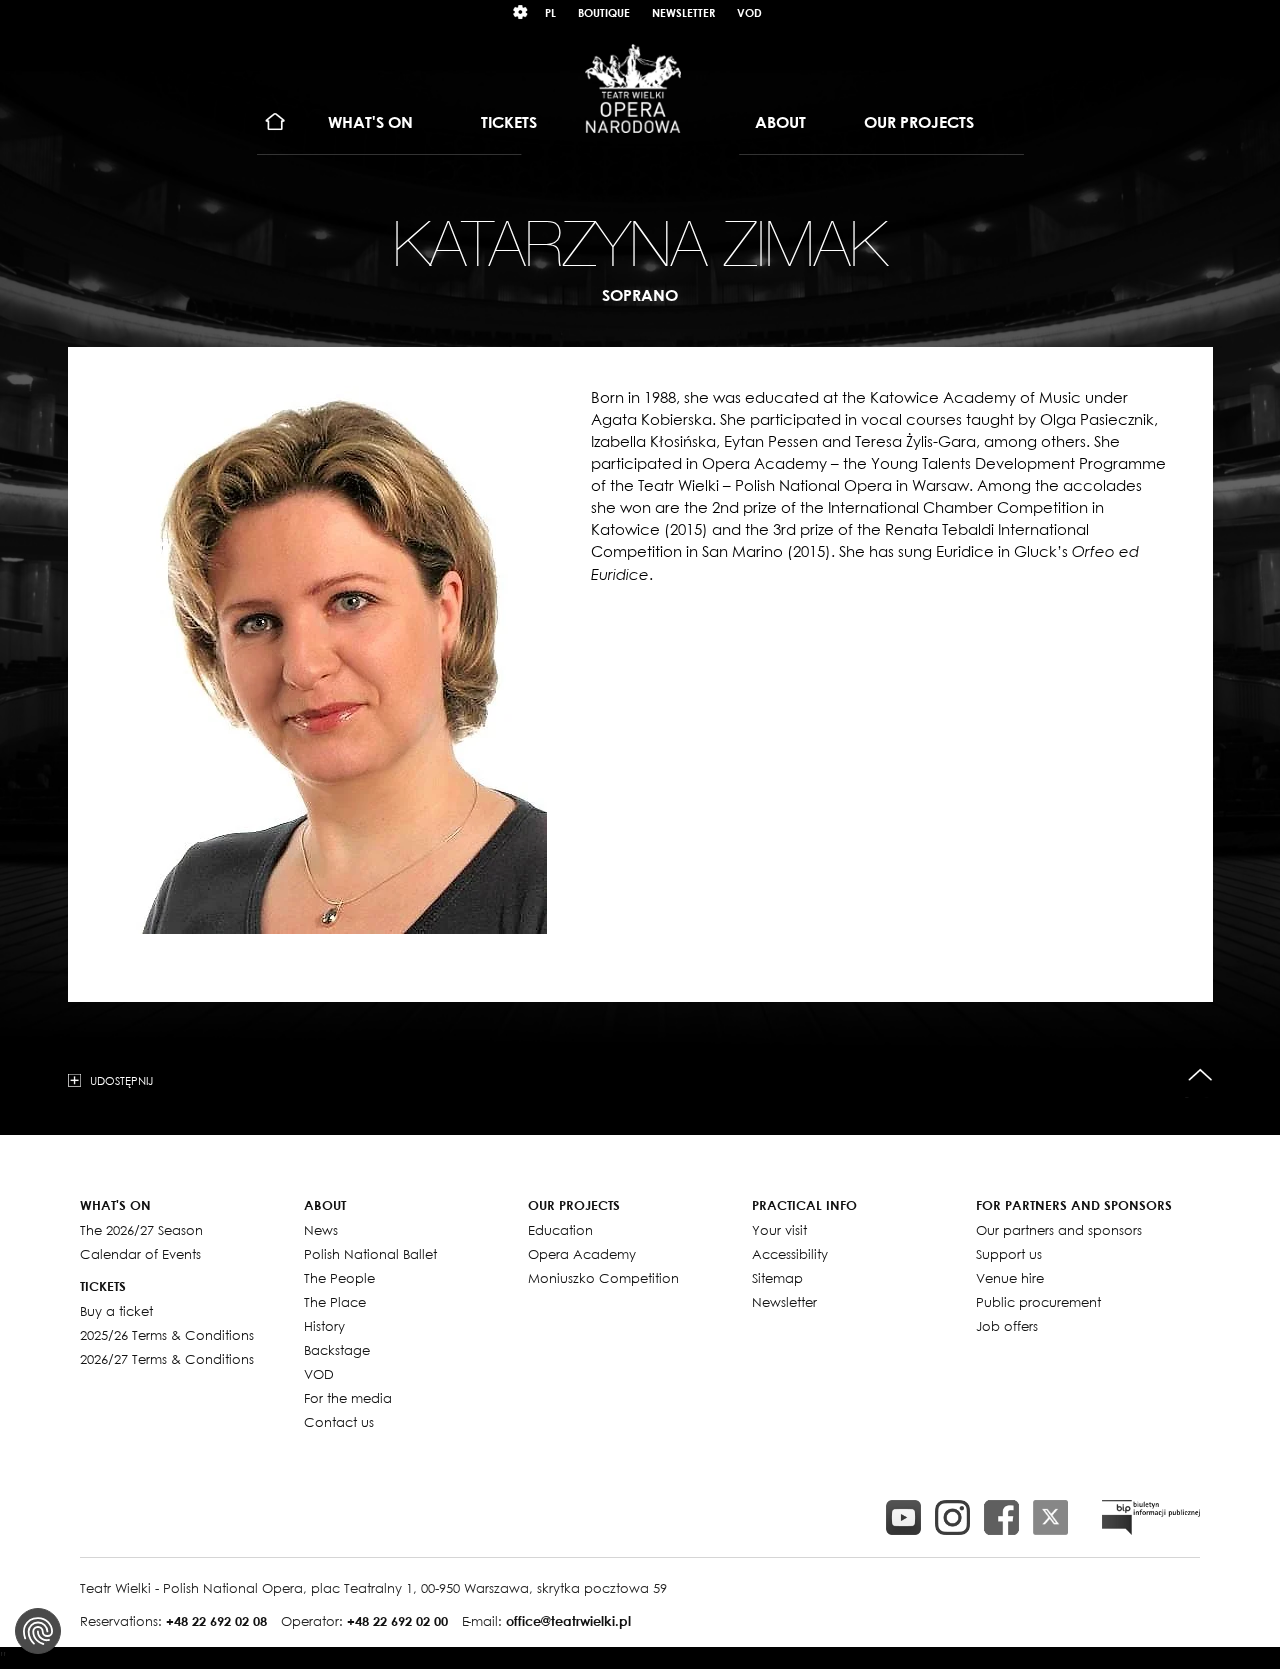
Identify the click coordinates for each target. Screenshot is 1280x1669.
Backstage (337, 1350)
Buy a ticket (116, 1311)
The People (339, 1278)
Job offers (1007, 1326)
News (321, 1230)
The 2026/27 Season (141, 1230)
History (324, 1326)
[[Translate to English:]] (1151, 1517)
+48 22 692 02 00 (397, 1621)
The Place (335, 1302)
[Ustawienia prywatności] (38, 1631)
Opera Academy (582, 1254)
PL (550, 12)
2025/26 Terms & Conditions (167, 1335)
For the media (348, 1398)
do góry (1200, 1075)
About (780, 122)
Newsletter (683, 12)
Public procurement (1038, 1302)
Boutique (604, 12)
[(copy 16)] (952, 1517)
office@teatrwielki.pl (568, 1621)
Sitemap (777, 1278)
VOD (749, 12)
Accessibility (790, 1254)
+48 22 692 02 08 (216, 1621)
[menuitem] (275, 122)
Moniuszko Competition (603, 1278)
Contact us (339, 1422)
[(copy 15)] (903, 1517)
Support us (1009, 1254)
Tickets (509, 122)
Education (560, 1230)
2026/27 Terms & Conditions (167, 1359)
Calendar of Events (140, 1254)
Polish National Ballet (370, 1254)
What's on (370, 122)
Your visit (779, 1230)
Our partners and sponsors (1059, 1230)
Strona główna (275, 122)
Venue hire (1010, 1278)
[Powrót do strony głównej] (633, 88)
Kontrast (521, 12)
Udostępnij (121, 1080)
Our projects (919, 122)
